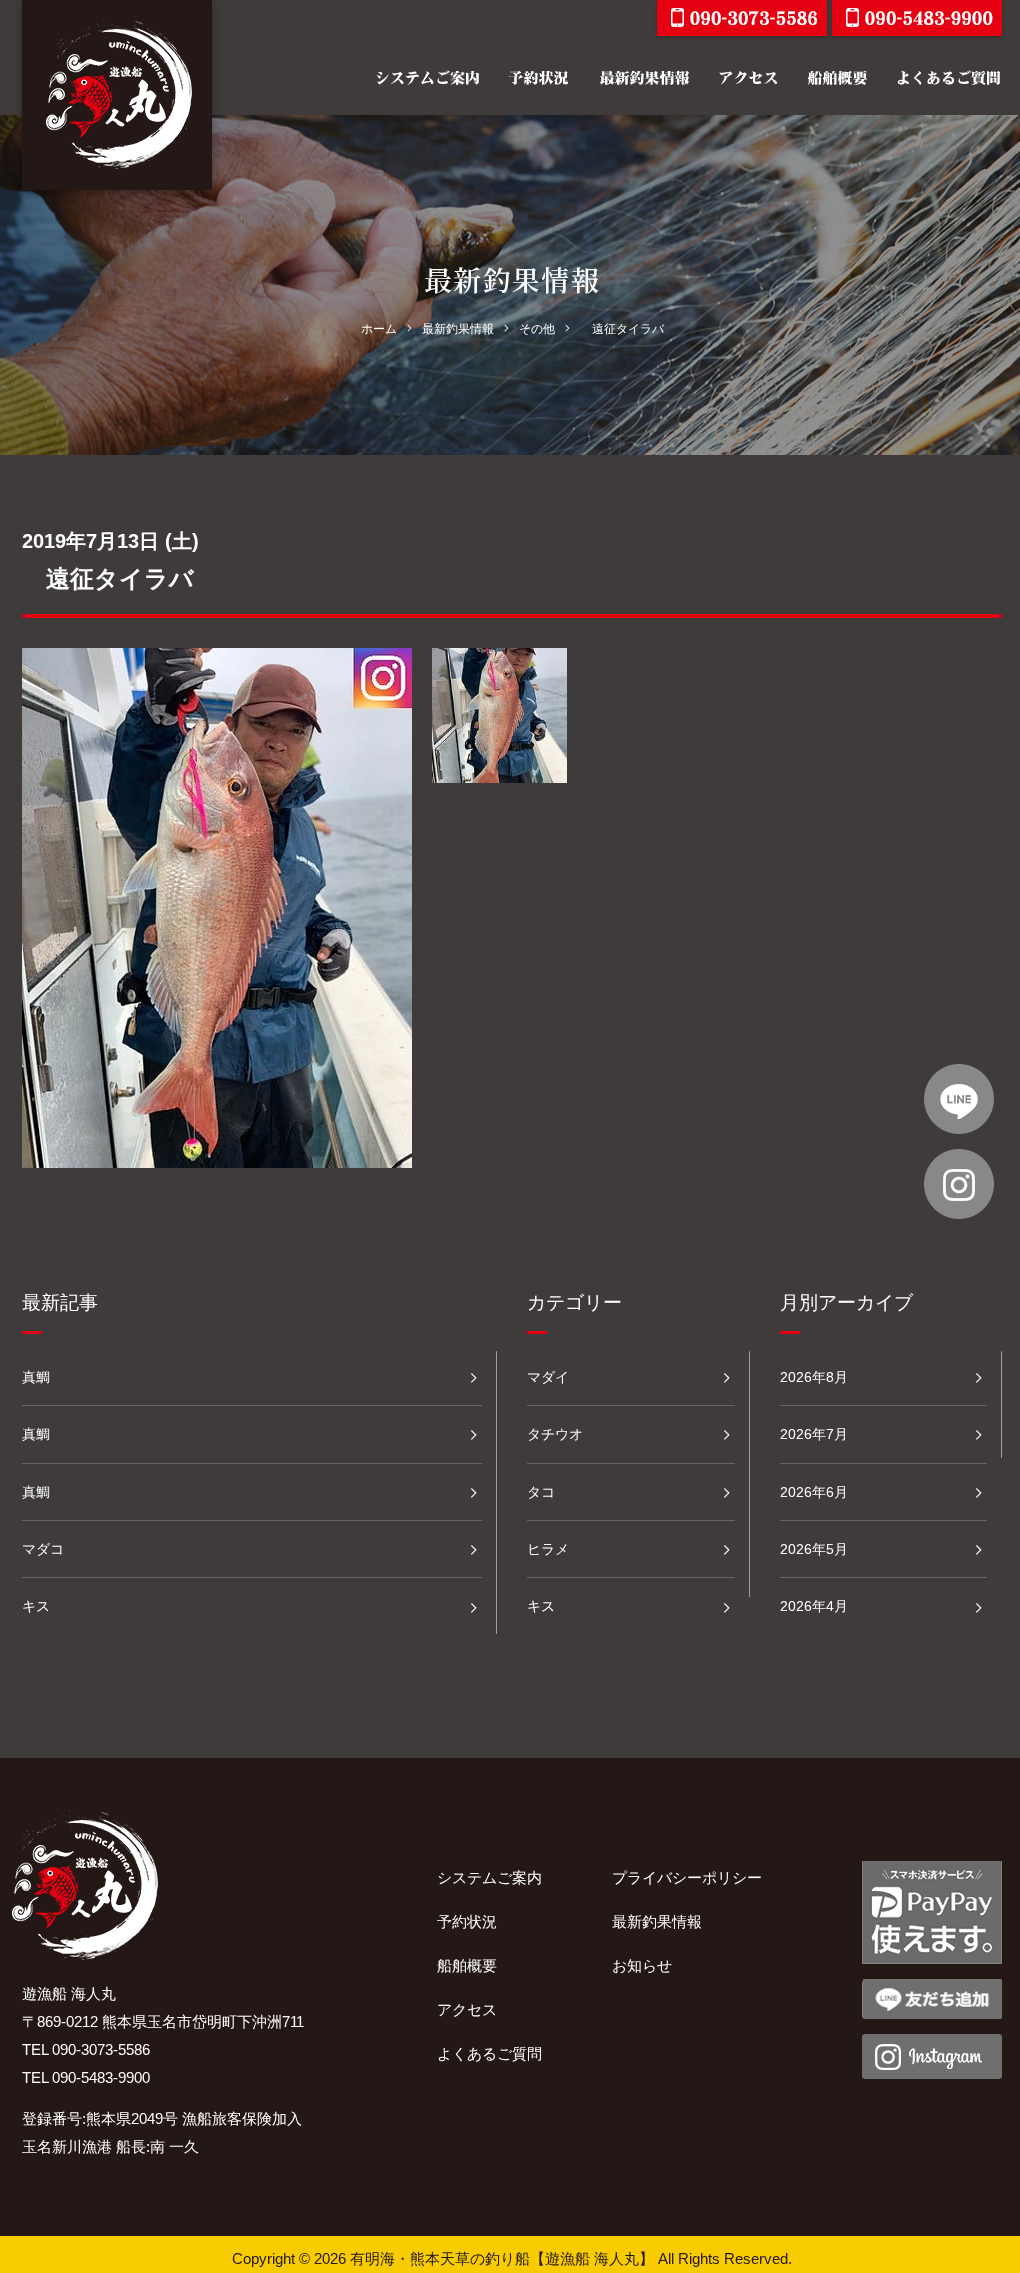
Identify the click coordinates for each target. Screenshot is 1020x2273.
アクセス (467, 2009)
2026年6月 (814, 1492)
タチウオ (555, 1434)
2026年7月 (814, 1434)
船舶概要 (467, 1965)
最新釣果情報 (657, 1921)
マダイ (548, 1377)
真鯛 (36, 1377)
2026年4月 (814, 1606)
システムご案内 (489, 1877)
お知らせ (642, 1965)
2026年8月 (814, 1377)
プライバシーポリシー (687, 1877)
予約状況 (467, 1921)
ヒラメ (548, 1549)
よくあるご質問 (489, 2053)
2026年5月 (814, 1549)
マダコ (43, 1549)
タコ (541, 1492)
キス (36, 1606)
